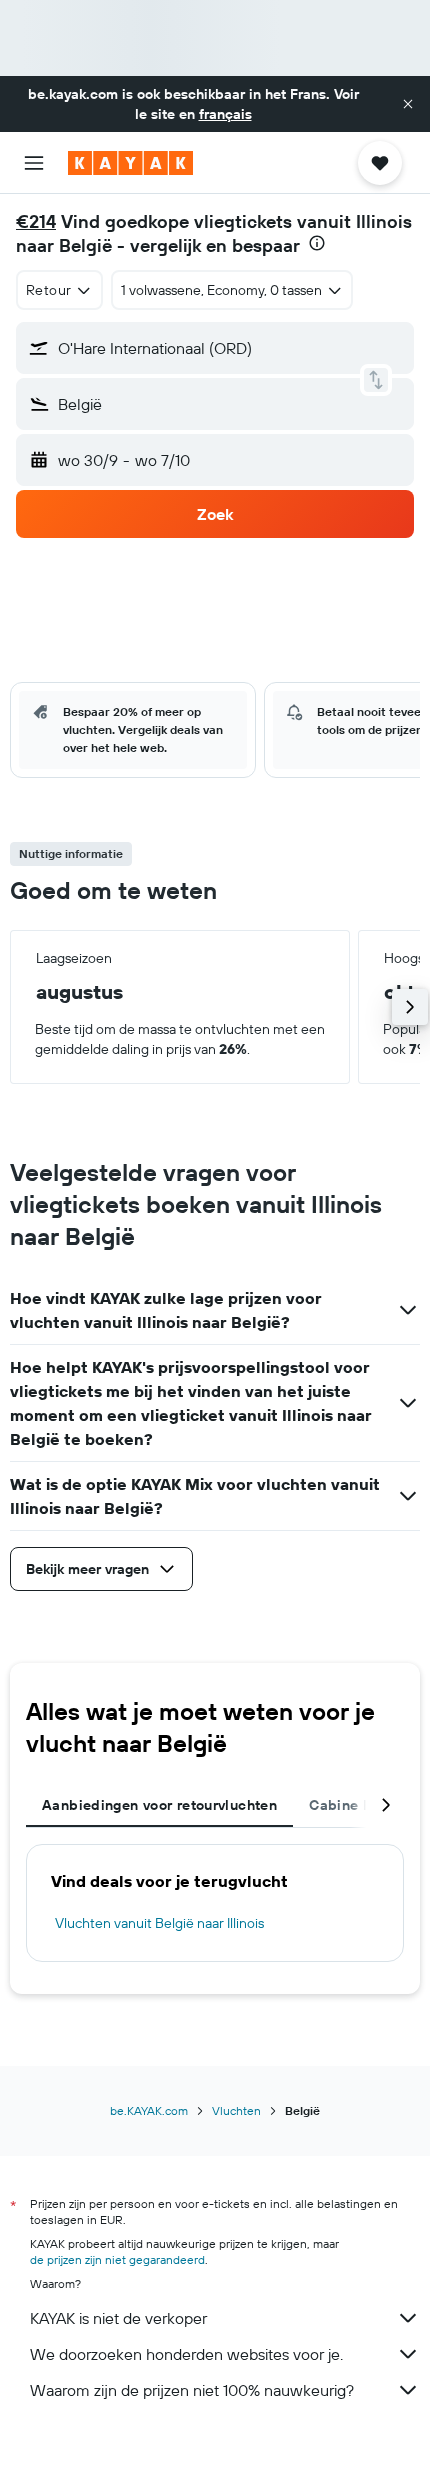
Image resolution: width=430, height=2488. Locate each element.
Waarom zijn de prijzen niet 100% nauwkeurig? (192, 2390)
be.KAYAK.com (149, 2110)
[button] (408, 104)
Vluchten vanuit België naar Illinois (159, 1923)
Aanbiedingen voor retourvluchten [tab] (159, 1805)
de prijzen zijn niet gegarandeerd (117, 2259)
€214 (36, 221)
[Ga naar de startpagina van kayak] (130, 163)
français (225, 114)
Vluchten (236, 2110)
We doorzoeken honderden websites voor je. (186, 2354)
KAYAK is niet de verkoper (118, 2318)
